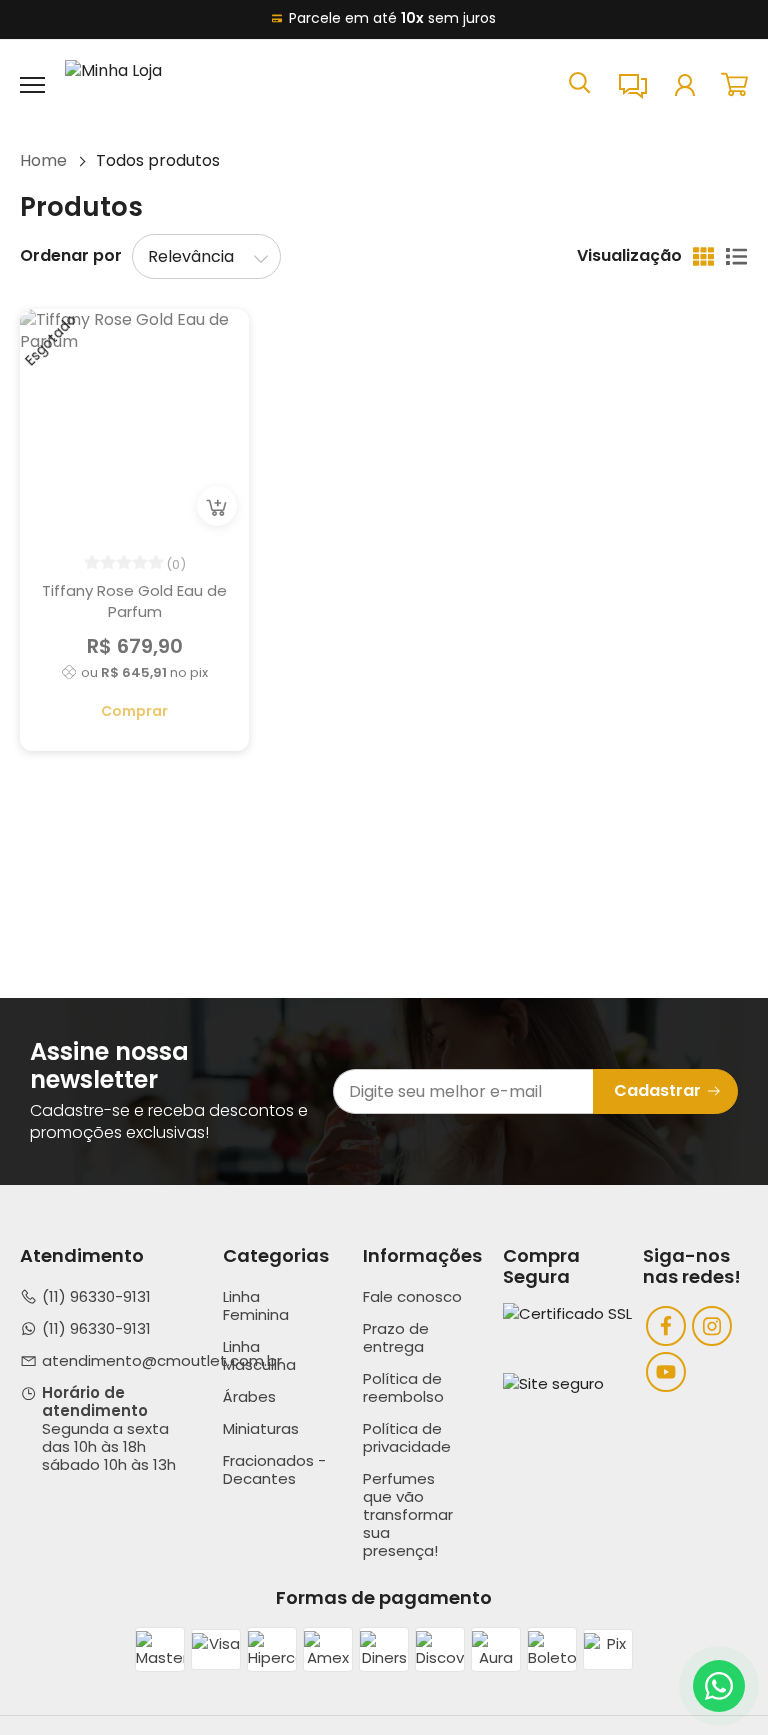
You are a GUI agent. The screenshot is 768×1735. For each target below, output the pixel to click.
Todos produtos (158, 161)
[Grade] (703, 256)
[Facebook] (666, 1326)
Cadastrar (657, 1090)
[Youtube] (666, 1372)
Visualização (629, 256)
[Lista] (736, 256)
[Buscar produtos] (579, 81)
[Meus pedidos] (685, 85)
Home (43, 161)
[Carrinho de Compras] (734, 84)
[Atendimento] (633, 85)
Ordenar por (71, 256)
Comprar (134, 711)
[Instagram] (712, 1326)
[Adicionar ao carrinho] (217, 506)
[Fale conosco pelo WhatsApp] (719, 1686)
